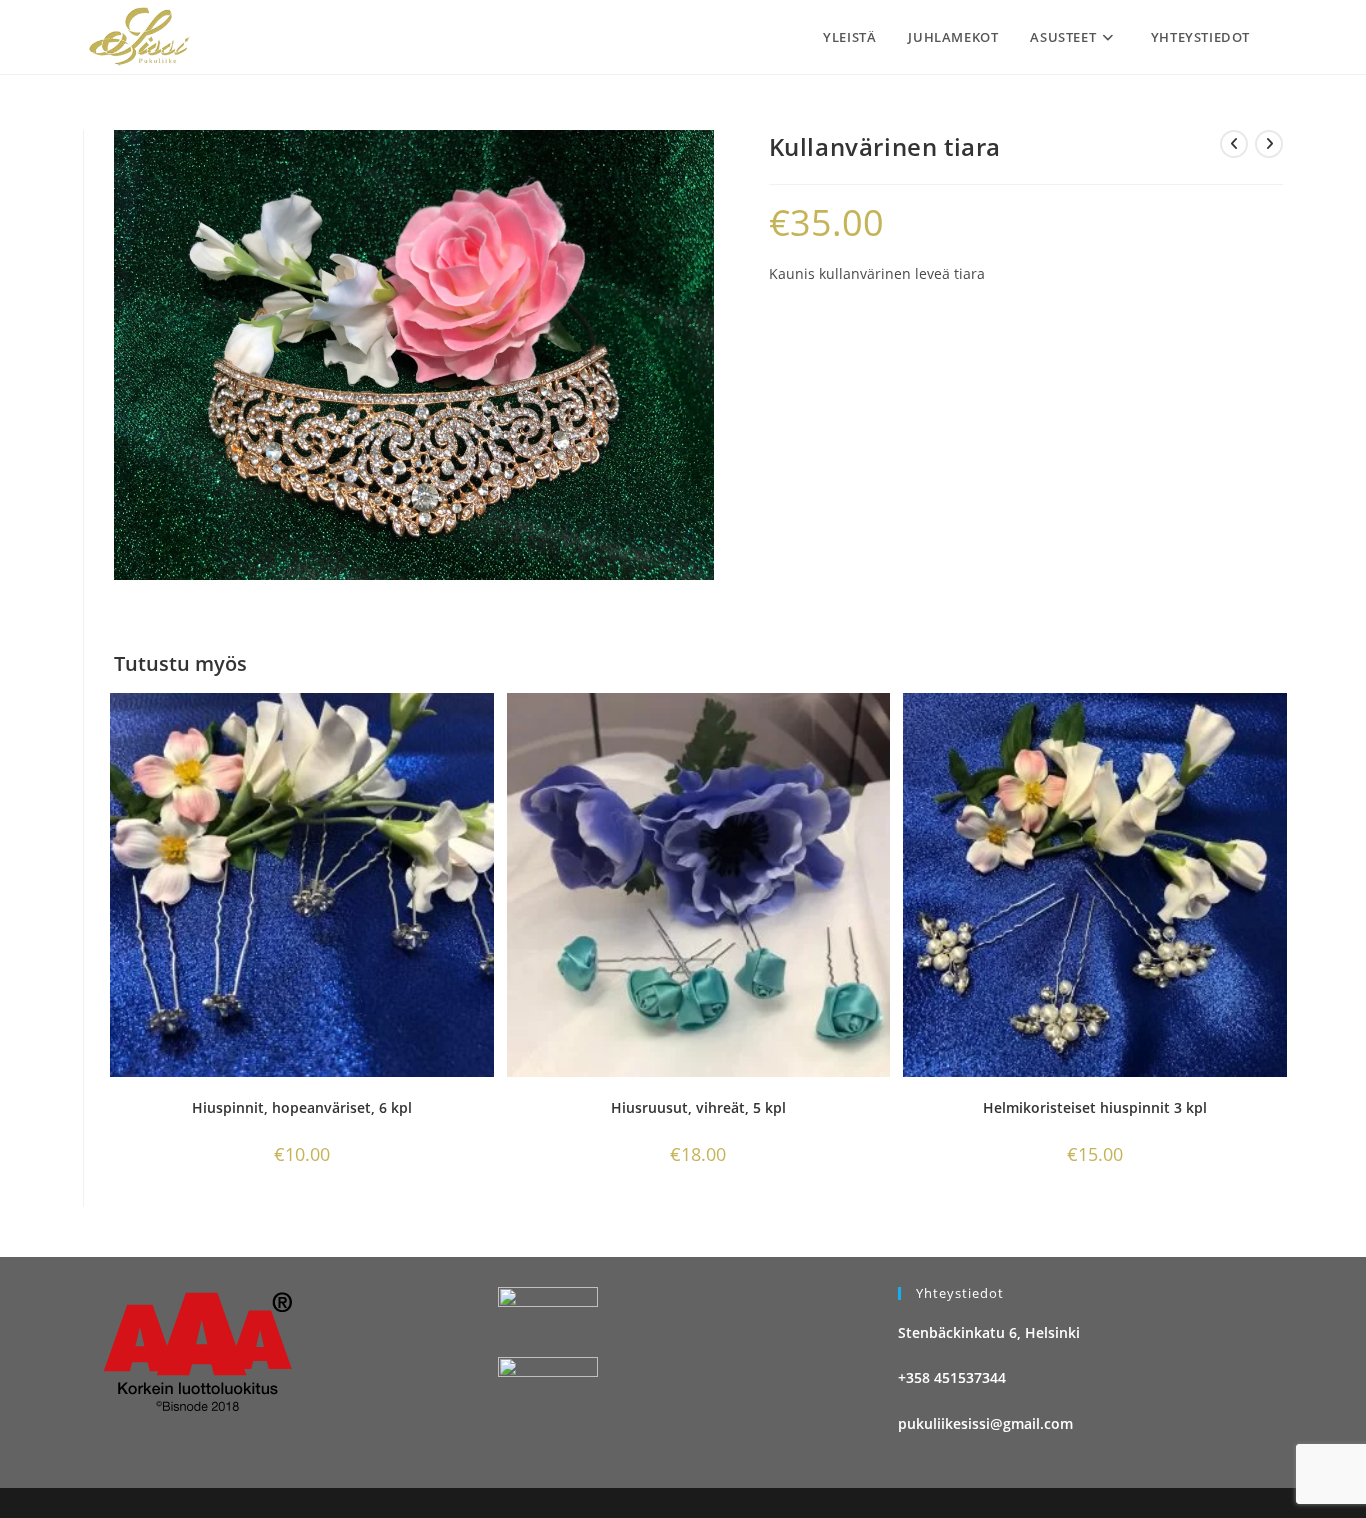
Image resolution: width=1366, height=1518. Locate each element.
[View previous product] (1234, 144)
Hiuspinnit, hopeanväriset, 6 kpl (302, 1107)
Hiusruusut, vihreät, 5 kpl (698, 1107)
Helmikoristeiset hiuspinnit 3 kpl (1095, 1107)
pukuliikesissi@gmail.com (985, 1423)
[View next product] (1269, 144)
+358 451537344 (952, 1377)
